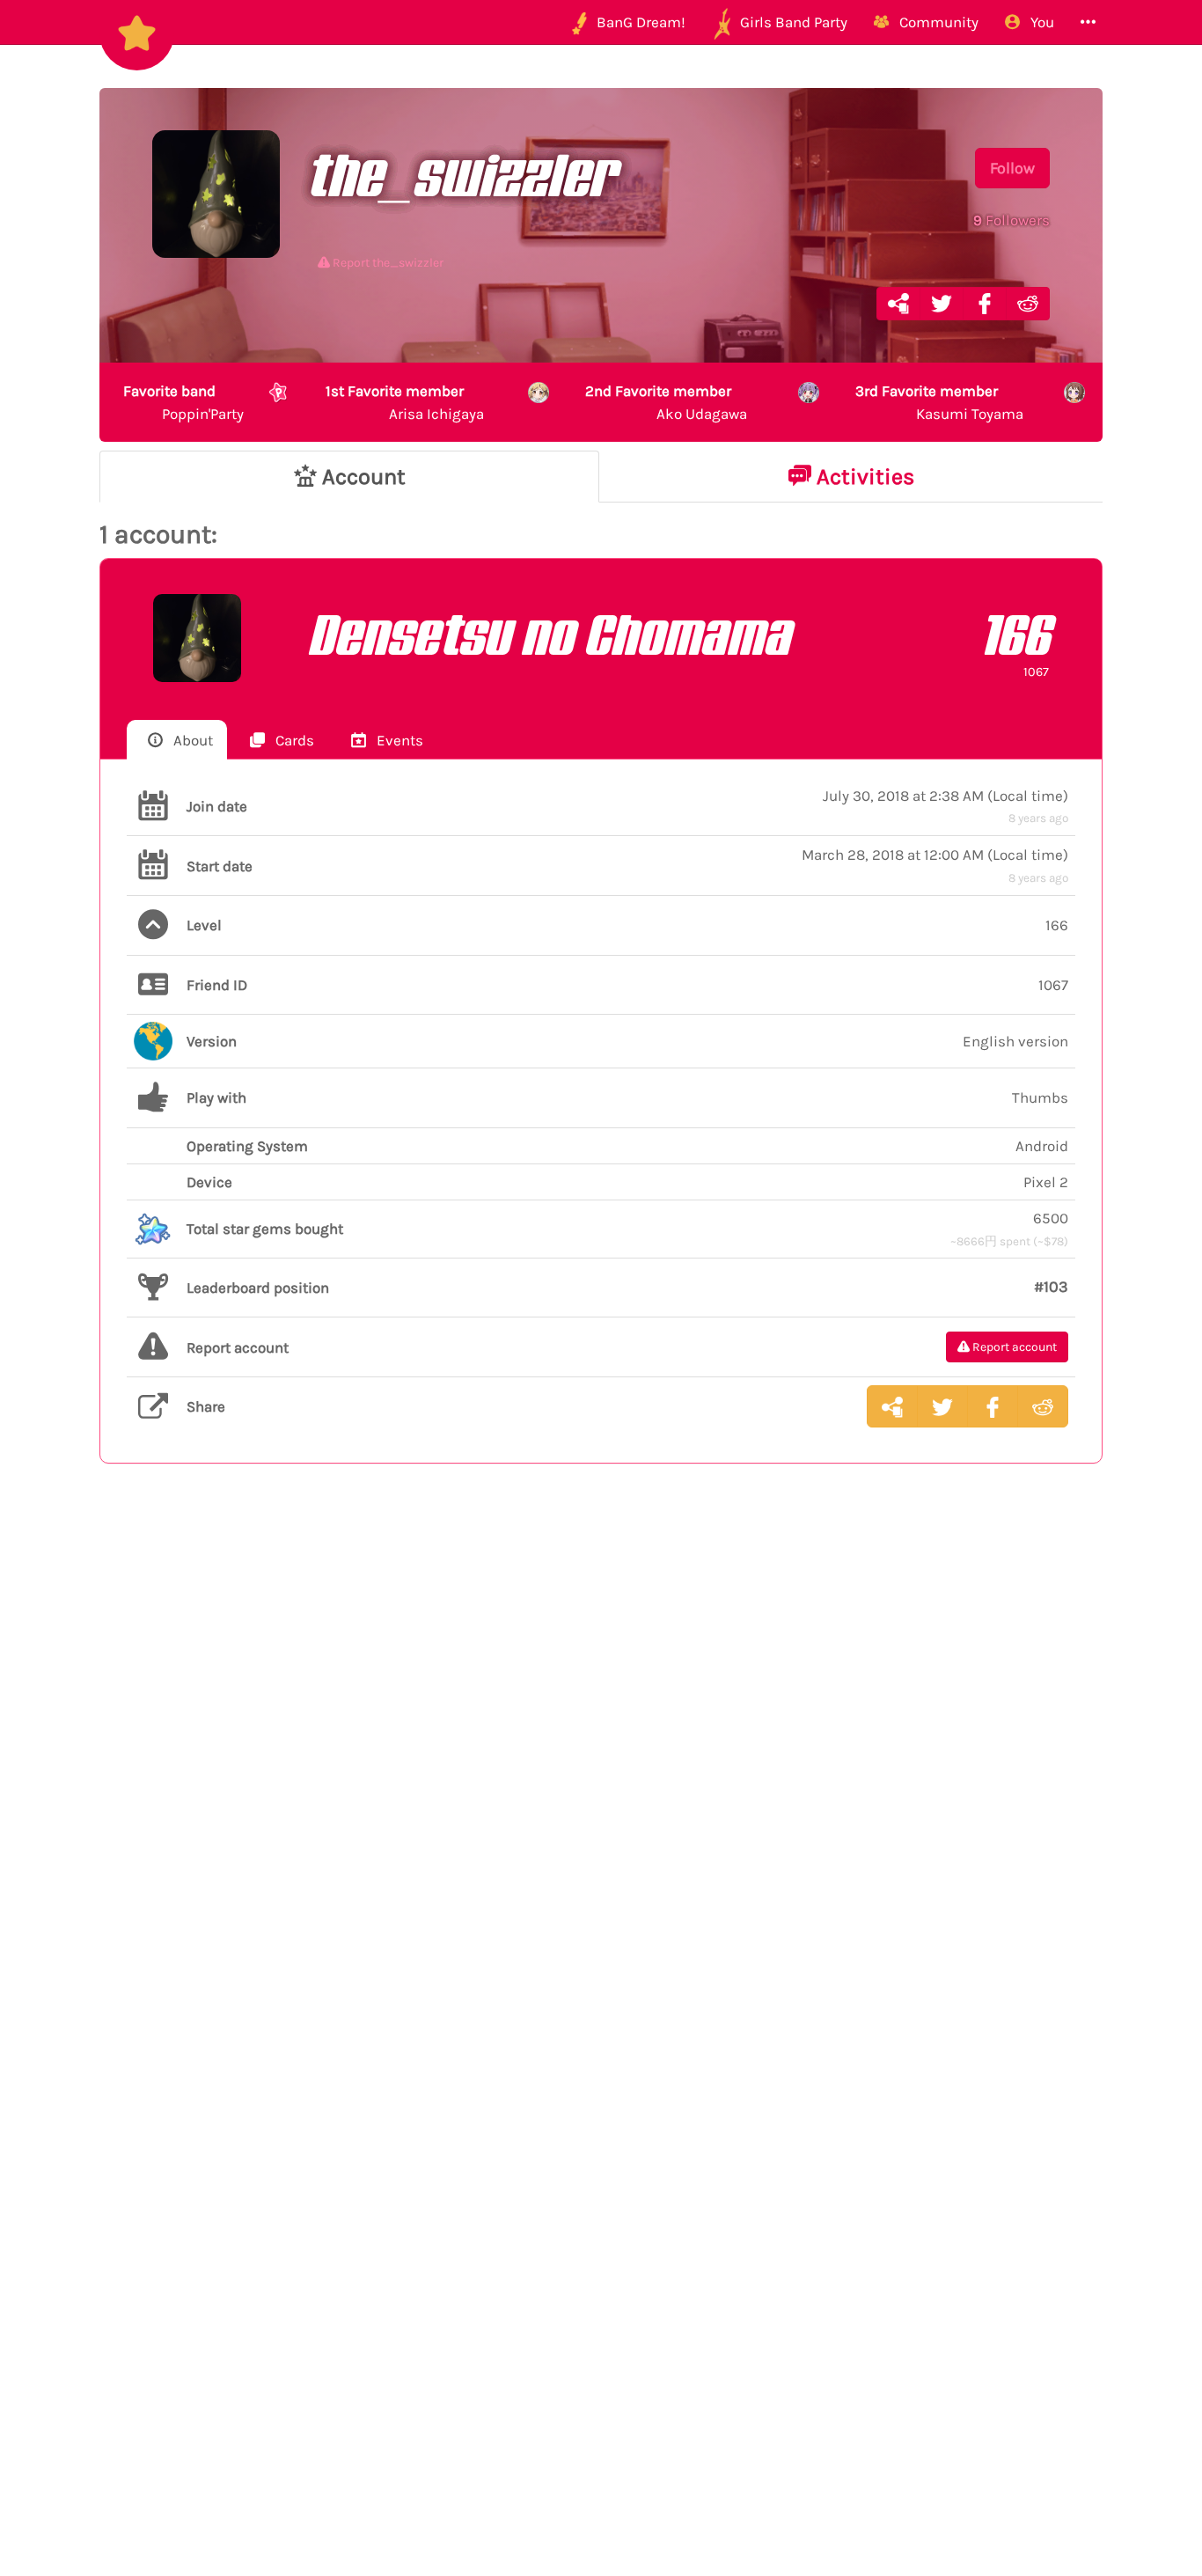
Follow (1012, 168)
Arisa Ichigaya (405, 402)
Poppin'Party (183, 402)
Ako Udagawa (666, 402)
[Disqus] (601, 1765)
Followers (1011, 220)
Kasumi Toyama (939, 402)
